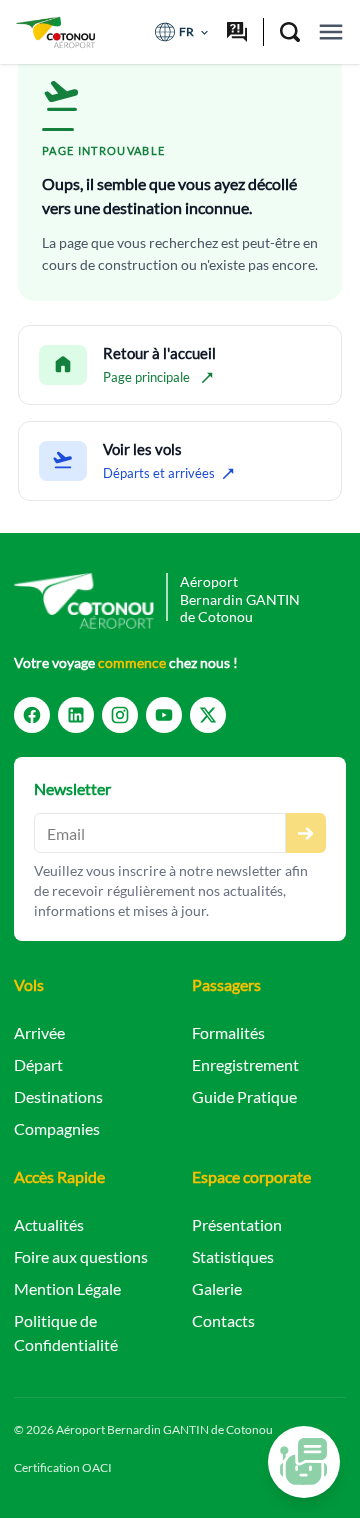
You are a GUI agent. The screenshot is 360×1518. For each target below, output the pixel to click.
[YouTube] (164, 715)
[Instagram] (120, 715)
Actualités (49, 1224)
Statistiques (233, 1256)
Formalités (228, 1032)
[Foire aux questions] (237, 32)
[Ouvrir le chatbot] (304, 1462)
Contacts (223, 1320)
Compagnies (57, 1128)
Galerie (217, 1288)
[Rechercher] (290, 32)
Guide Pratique (244, 1096)
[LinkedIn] (76, 715)
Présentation (237, 1224)
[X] (208, 715)
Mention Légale (67, 1288)
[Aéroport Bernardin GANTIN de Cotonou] (55, 32)
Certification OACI (63, 1467)
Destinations (58, 1096)
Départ (38, 1064)
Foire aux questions (81, 1256)
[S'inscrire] (306, 833)
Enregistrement (245, 1064)
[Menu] (331, 32)
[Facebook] (32, 715)
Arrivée (39, 1032)
